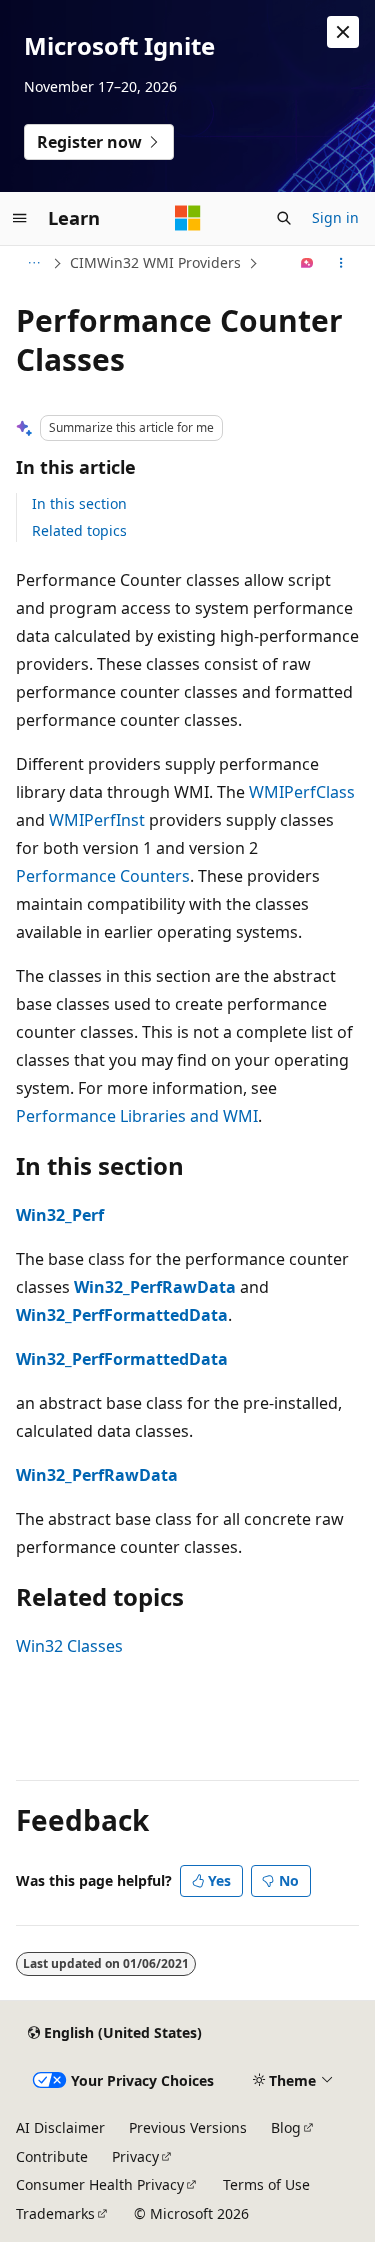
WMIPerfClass (302, 792)
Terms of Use (266, 2184)
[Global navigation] (20, 218)
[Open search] (284, 218)
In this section (79, 503)
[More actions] (341, 263)
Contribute (52, 2156)
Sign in (335, 217)
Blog (286, 2127)
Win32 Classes (69, 1646)
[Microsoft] (188, 218)
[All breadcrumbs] (33, 263)
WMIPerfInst (97, 820)
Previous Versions (188, 2127)
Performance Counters (103, 876)
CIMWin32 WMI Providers (155, 262)
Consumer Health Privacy (100, 2184)
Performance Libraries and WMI (137, 1116)
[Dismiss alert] (343, 32)
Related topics (79, 530)
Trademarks (55, 2213)
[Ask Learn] (307, 263)
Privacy (135, 2156)
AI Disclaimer (60, 2127)
